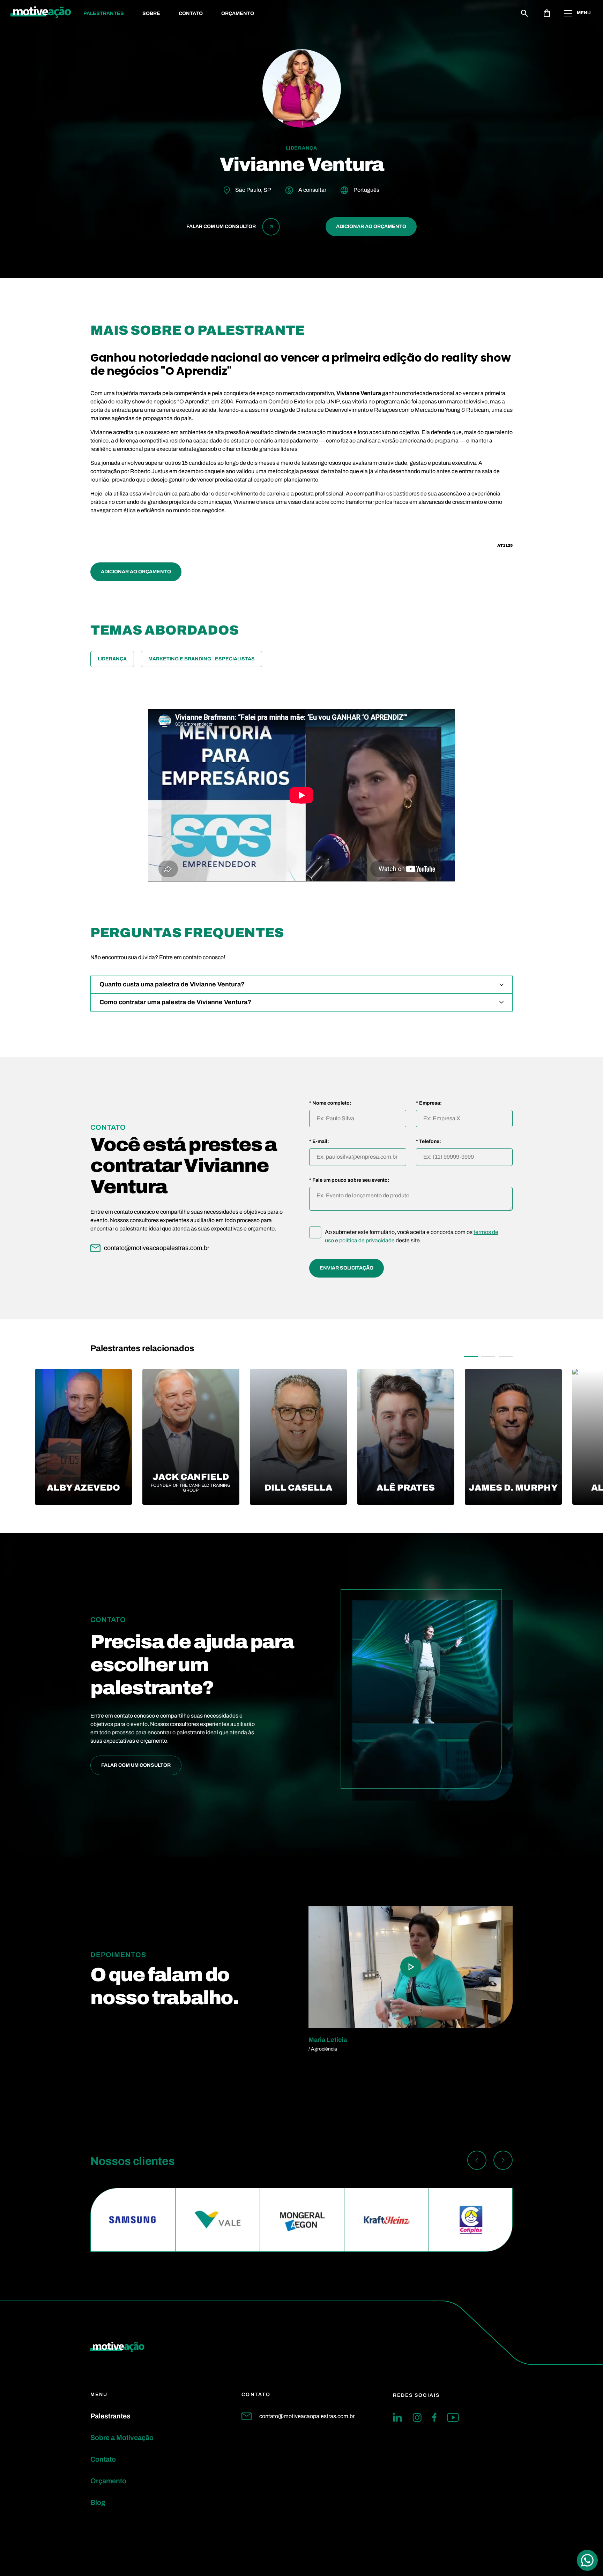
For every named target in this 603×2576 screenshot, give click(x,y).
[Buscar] (524, 13)
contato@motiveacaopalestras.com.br (307, 2416)
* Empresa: (429, 1103)
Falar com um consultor (136, 1765)
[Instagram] (417, 2417)
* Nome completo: (330, 1103)
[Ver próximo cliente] (503, 2161)
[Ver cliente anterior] (477, 2161)
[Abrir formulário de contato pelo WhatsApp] (587, 2560)
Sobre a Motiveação (122, 2438)
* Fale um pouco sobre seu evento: (349, 1180)
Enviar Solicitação (347, 1268)
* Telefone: (429, 1142)
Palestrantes (104, 13)
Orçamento (238, 13)
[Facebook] (434, 2417)
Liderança (112, 659)
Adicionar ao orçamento (371, 226)
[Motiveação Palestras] (41, 13)
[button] (471, 1356)
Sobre (151, 13)
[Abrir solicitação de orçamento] (547, 13)
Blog (98, 2502)
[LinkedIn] (397, 2417)
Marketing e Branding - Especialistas (202, 659)
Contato (191, 13)
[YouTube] (453, 2417)
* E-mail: (319, 1142)
